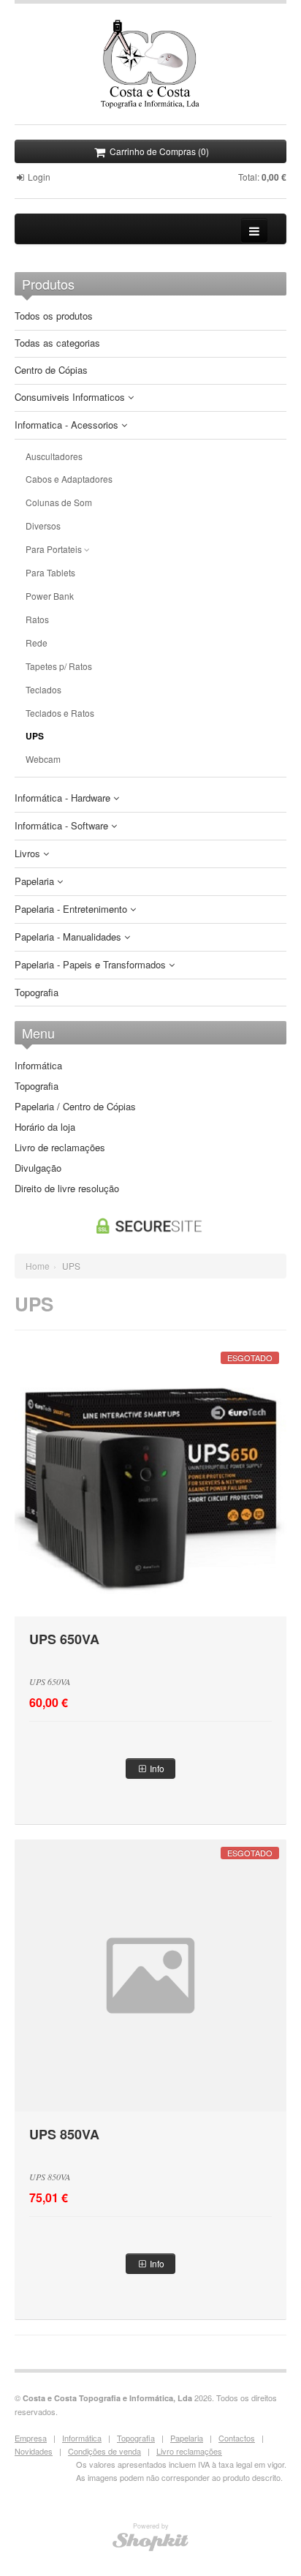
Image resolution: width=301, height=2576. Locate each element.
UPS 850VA (64, 2134)
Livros (29, 854)
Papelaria (36, 882)
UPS (35, 736)
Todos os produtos (54, 316)
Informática (38, 1066)
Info (156, 1768)
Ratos (37, 619)
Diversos (43, 526)
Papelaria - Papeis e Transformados (92, 965)
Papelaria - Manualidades (69, 937)
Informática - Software (63, 826)
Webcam (43, 759)
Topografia (37, 993)
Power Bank (50, 596)
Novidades (34, 2451)
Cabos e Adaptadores (69, 479)
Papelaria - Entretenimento (72, 909)
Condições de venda (104, 2451)
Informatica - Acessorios (68, 425)
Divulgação (38, 1168)
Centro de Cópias (51, 370)
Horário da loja (45, 1127)
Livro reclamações (189, 2451)
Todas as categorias (57, 343)
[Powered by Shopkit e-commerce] (151, 2541)
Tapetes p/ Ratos (59, 666)
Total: (262, 177)
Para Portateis (55, 549)
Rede (37, 643)
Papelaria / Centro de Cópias (75, 1107)
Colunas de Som (59, 502)
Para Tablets (50, 573)
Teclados (43, 690)
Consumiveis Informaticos (71, 398)
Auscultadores (54, 456)
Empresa (31, 2438)
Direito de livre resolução (67, 1189)
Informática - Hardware (64, 798)
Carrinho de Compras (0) (158, 151)
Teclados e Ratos (60, 713)
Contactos (237, 2438)
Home (38, 1266)
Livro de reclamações (60, 1148)
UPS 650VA (64, 1639)
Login (38, 177)
